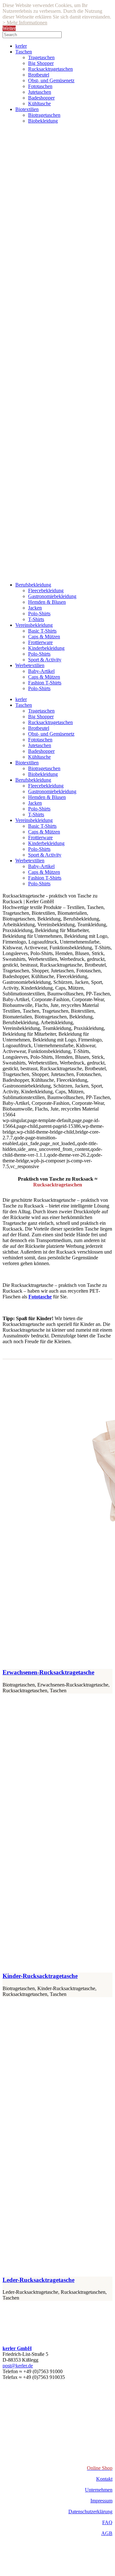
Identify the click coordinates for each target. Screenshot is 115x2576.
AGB (107, 2533)
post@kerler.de (18, 2366)
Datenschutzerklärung (90, 2512)
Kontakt (104, 2479)
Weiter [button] (9, 28)
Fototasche (40, 1297)
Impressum (101, 2501)
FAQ (107, 2522)
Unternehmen (99, 2490)
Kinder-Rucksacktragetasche (40, 1976)
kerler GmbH (17, 2348)
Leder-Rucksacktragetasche (38, 2280)
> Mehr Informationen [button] (25, 23)
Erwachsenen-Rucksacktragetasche (48, 1672)
